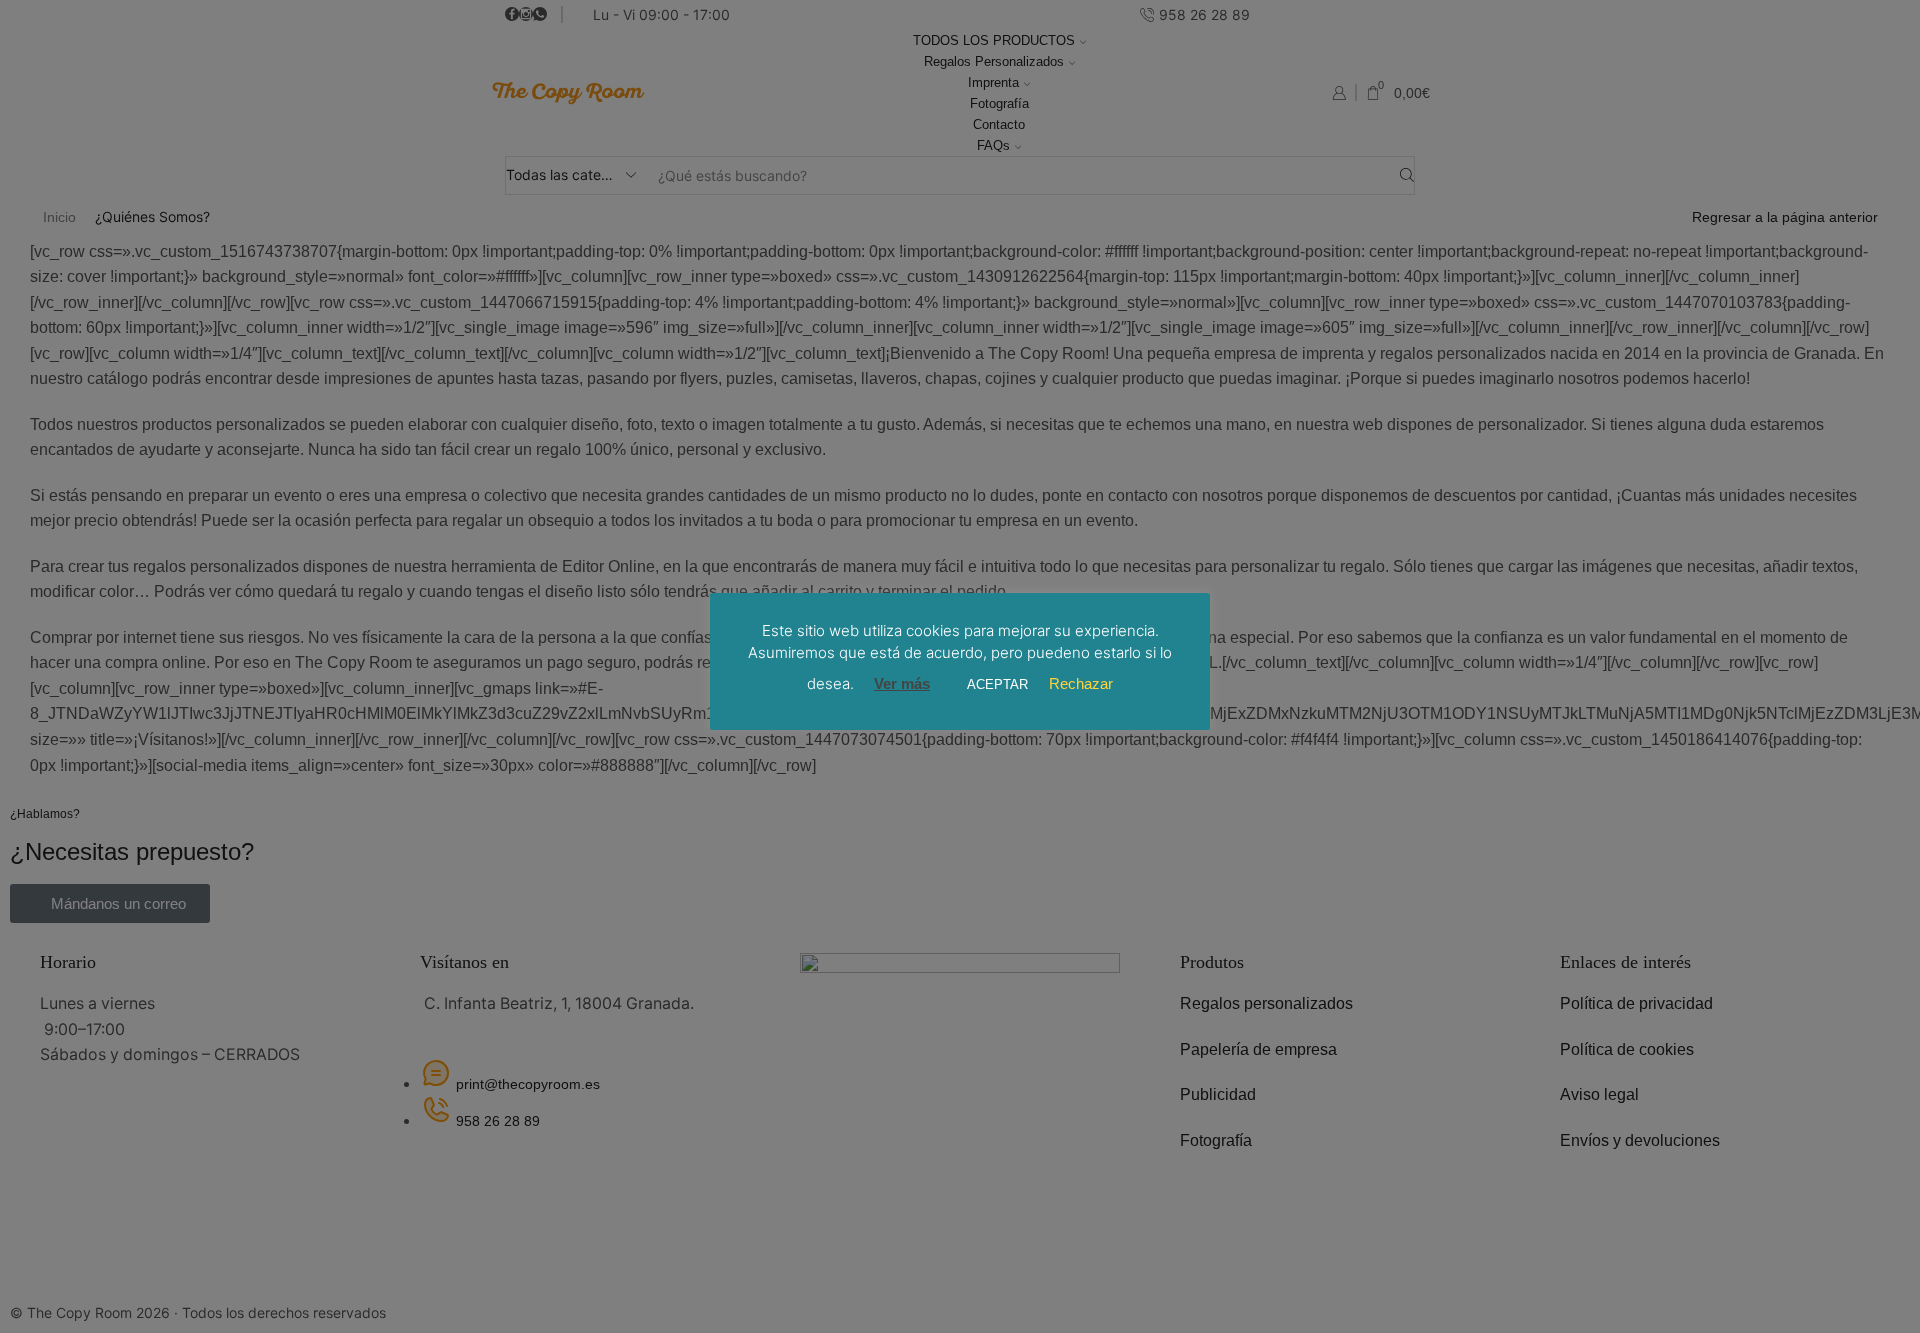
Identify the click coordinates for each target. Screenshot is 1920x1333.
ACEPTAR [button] (997, 684)
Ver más (902, 683)
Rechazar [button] (1081, 683)
